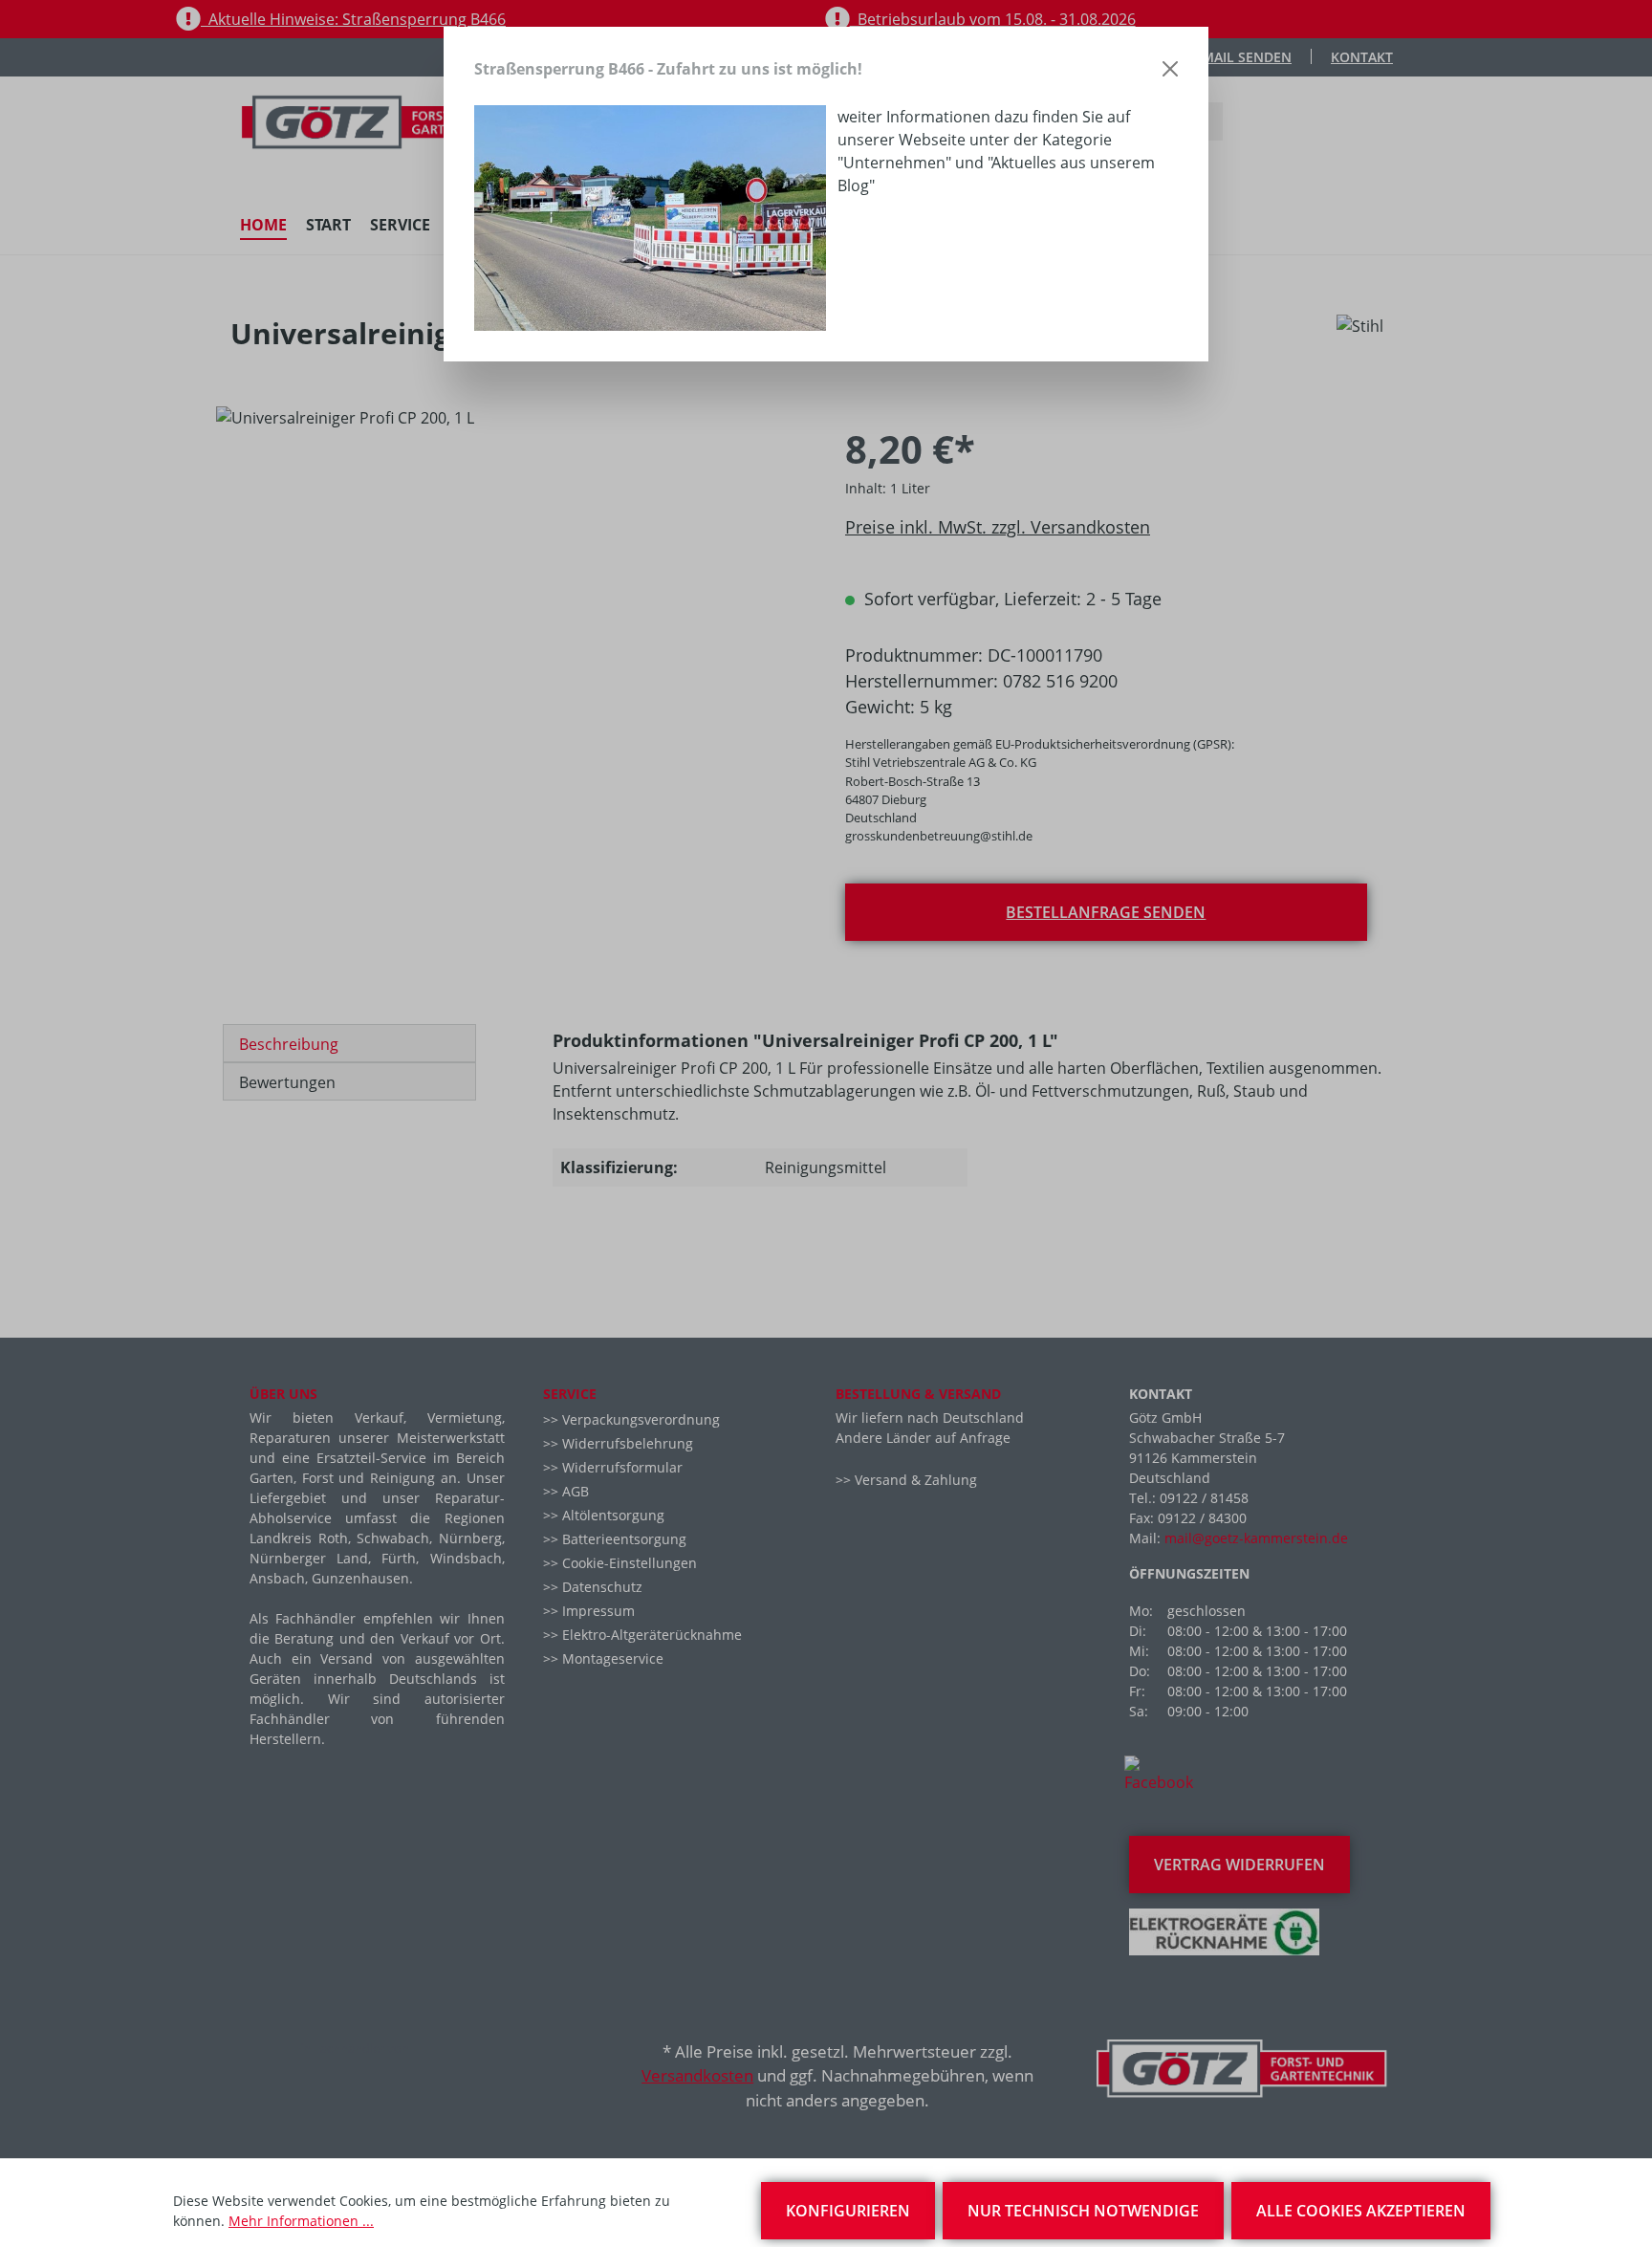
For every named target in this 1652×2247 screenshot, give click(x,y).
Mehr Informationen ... (301, 2221)
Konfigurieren (848, 2211)
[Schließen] (1170, 69)
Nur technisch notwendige (1083, 2211)
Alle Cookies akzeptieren (1361, 2211)
